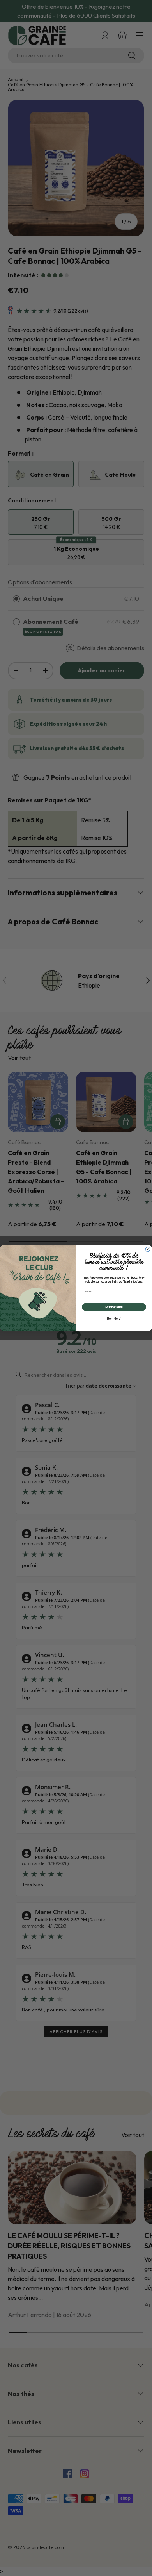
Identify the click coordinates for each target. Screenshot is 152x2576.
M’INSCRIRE (114, 1307)
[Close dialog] (148, 1249)
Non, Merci (114, 1319)
